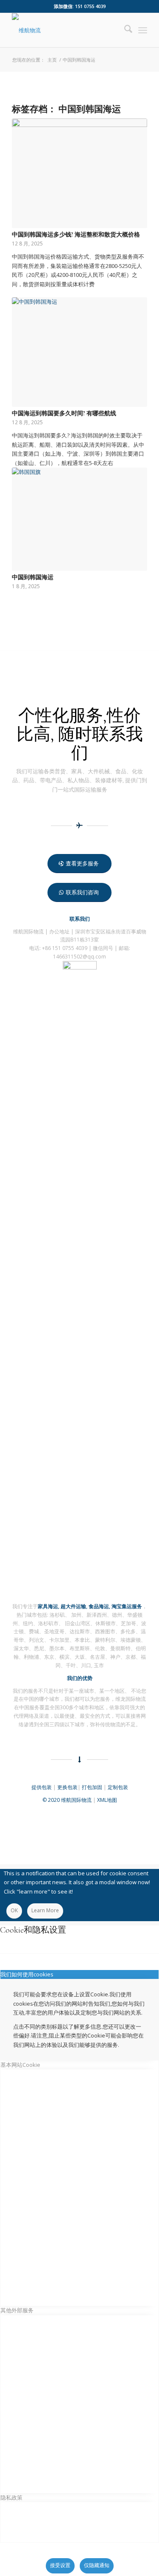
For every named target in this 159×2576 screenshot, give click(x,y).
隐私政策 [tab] (11, 2497)
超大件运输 (73, 1606)
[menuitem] (124, 30)
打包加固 (92, 1787)
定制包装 (118, 1787)
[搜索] (124, 30)
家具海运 (48, 1606)
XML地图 (107, 1800)
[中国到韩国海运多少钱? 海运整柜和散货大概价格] (79, 173)
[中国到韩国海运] (79, 519)
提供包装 (42, 1787)
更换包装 (67, 1787)
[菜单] (143, 30)
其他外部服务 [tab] (17, 2310)
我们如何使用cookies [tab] (27, 1974)
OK (14, 1910)
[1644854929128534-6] (66, 30)
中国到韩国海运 (33, 577)
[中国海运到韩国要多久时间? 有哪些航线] (79, 352)
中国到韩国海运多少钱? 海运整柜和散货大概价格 (76, 235)
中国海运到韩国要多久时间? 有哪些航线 (64, 413)
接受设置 (60, 2565)
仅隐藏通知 (97, 2565)
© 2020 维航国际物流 (67, 1800)
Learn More (45, 1910)
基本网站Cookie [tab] (20, 2065)
